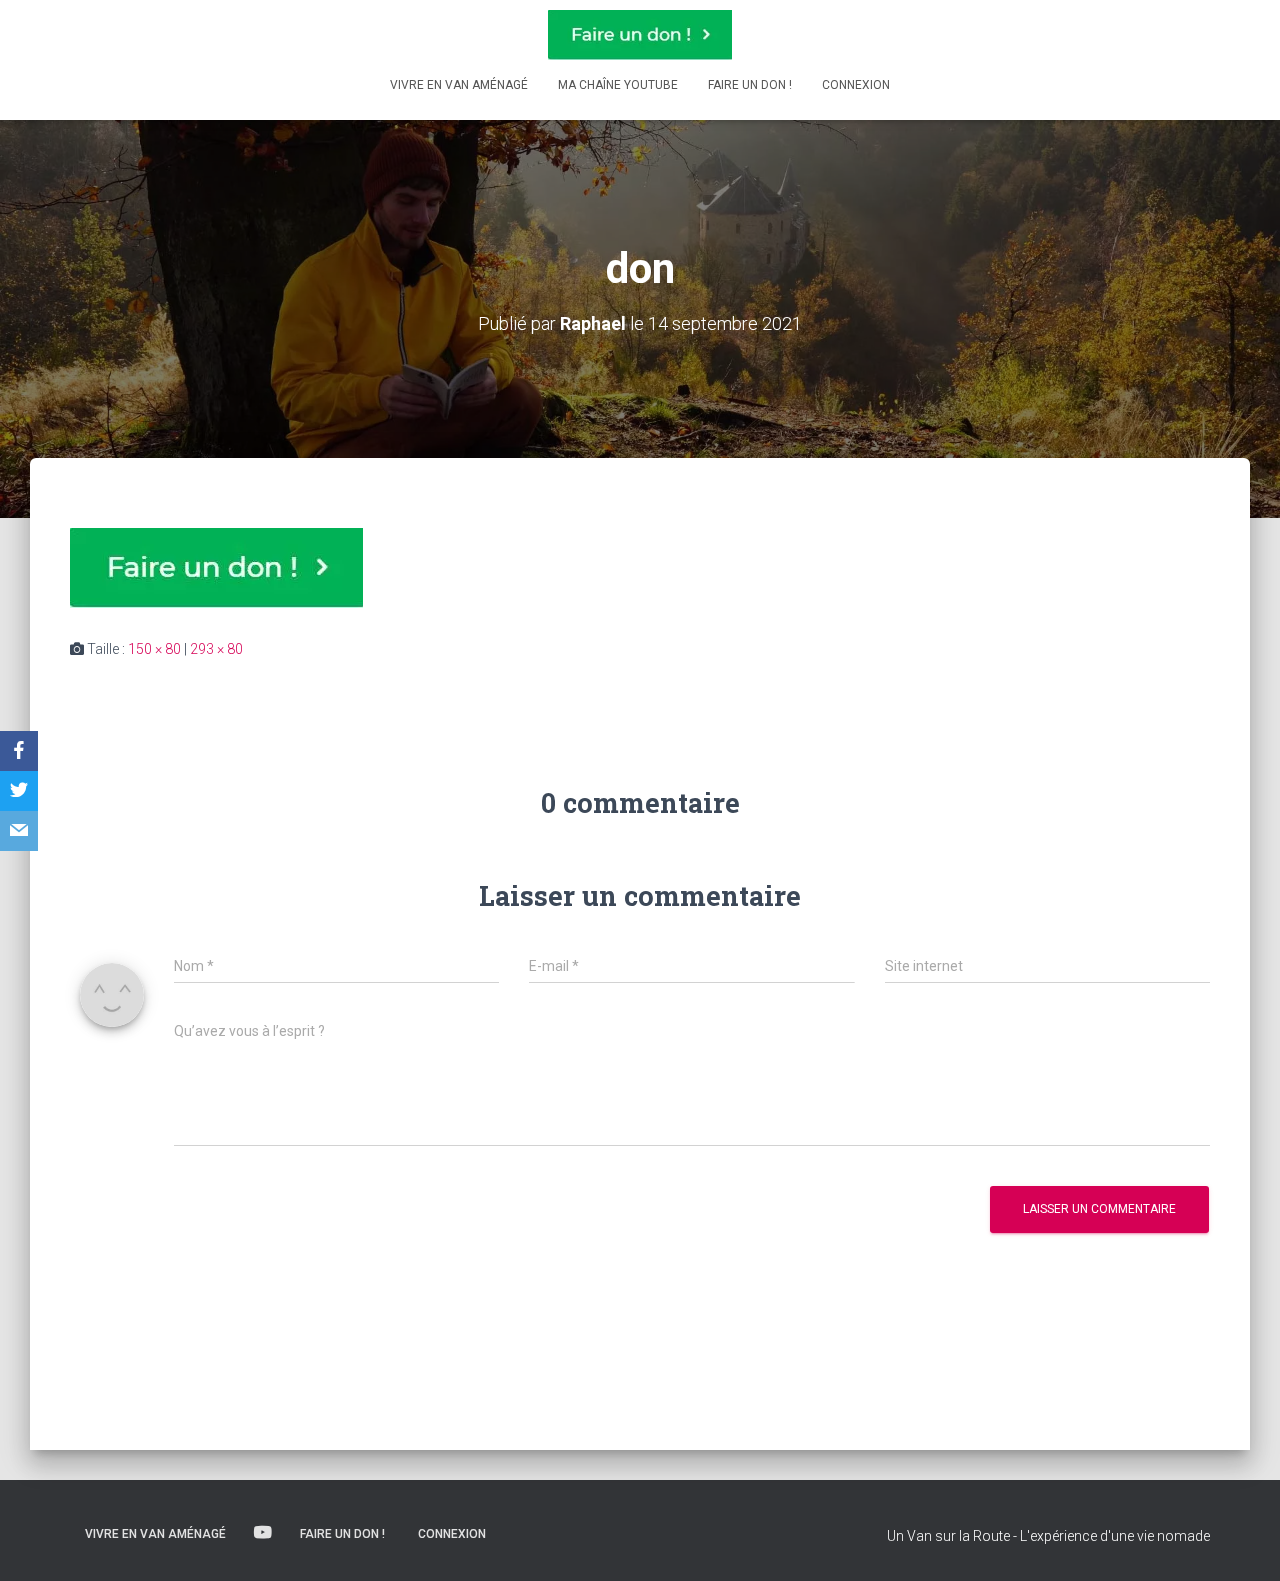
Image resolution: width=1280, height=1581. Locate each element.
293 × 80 (216, 649)
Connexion (856, 85)
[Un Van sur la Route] (639, 35)
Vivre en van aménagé (459, 85)
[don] (216, 567)
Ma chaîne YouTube (618, 85)
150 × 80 (154, 649)
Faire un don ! (750, 85)
